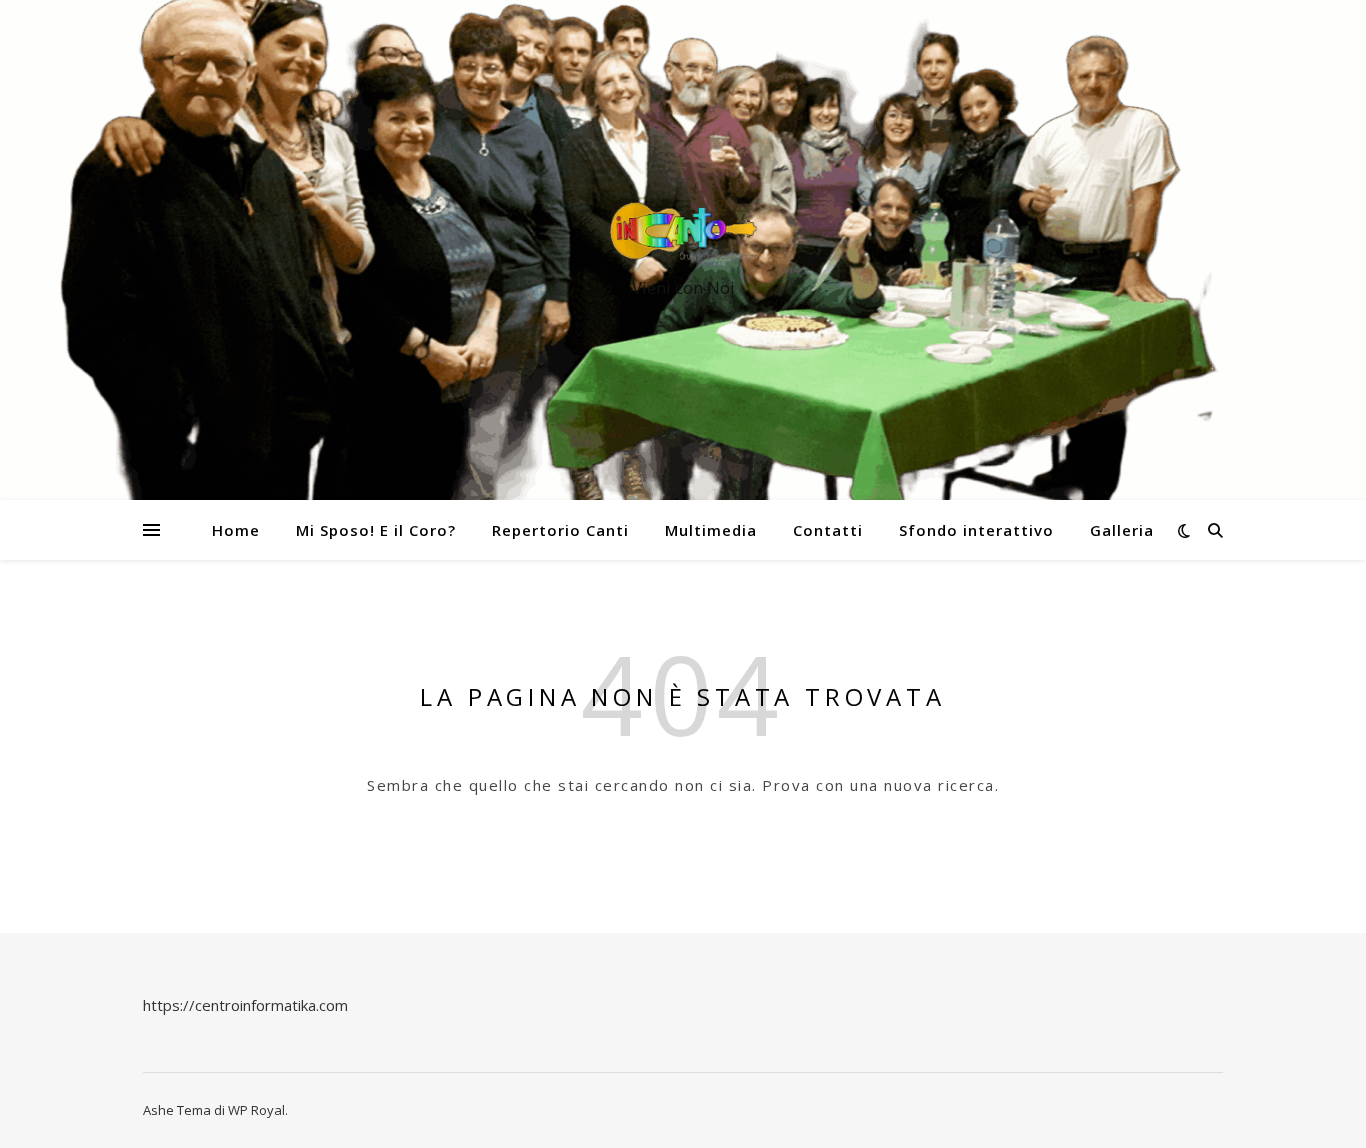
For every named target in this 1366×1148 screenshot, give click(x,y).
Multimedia (711, 530)
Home (236, 530)
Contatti (828, 530)
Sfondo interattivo (976, 530)
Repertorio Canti (560, 530)
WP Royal (256, 1110)
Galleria (1122, 530)
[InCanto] (683, 232)
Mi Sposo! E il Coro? (376, 530)
